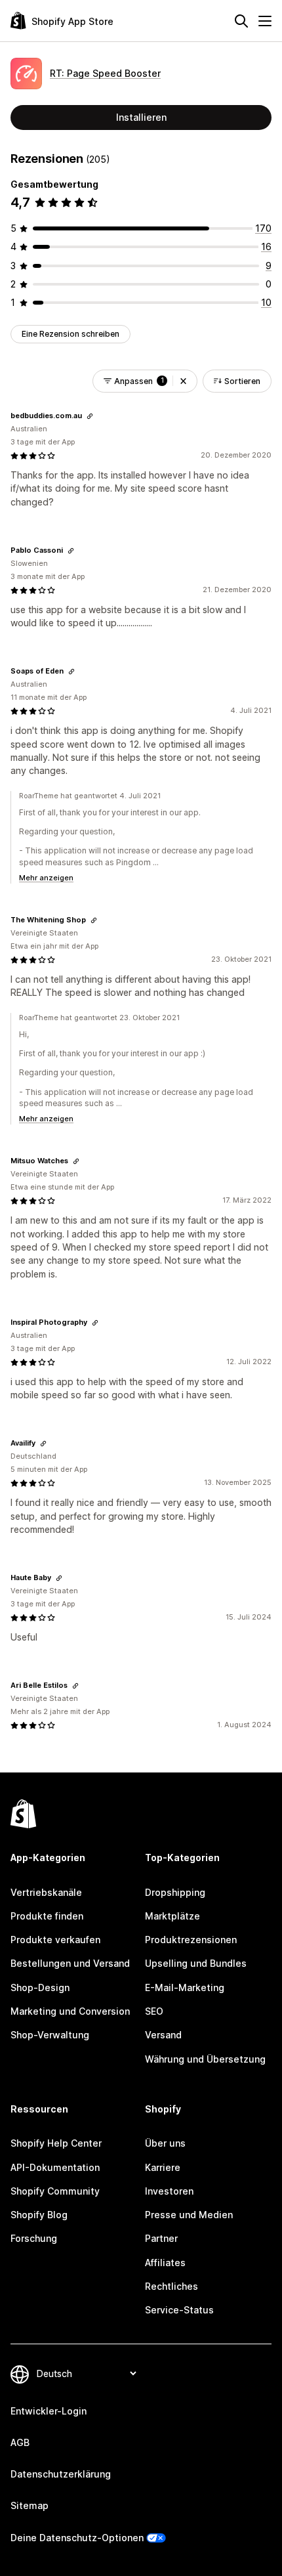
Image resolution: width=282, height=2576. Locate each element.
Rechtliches (171, 2286)
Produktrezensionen (191, 1940)
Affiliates (165, 2263)
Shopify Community (55, 2191)
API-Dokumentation (55, 2167)
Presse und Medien (189, 2215)
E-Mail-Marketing (185, 1987)
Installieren (141, 117)
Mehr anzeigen (46, 878)
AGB (20, 2442)
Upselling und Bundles (196, 1963)
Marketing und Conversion (70, 2011)
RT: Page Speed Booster (105, 73)
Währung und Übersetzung (205, 2059)
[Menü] (265, 21)
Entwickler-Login (49, 2411)
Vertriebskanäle (46, 1892)
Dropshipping (175, 1892)
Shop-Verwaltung (50, 2035)
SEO (154, 2011)
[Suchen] (241, 21)
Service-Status (179, 2310)
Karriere (163, 2167)
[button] (183, 381)
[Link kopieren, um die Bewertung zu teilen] (90, 416)
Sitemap (30, 2505)
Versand (163, 2035)
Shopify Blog (39, 2215)
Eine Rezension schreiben (70, 334)
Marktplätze (172, 1916)
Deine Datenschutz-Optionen (77, 2538)
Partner (161, 2238)
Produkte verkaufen (55, 1940)
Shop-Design (40, 1987)
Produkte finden (47, 1916)
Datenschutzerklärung (61, 2474)
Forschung (34, 2238)
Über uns (165, 2143)
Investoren (169, 2191)
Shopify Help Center (56, 2143)
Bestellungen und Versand (70, 1963)
